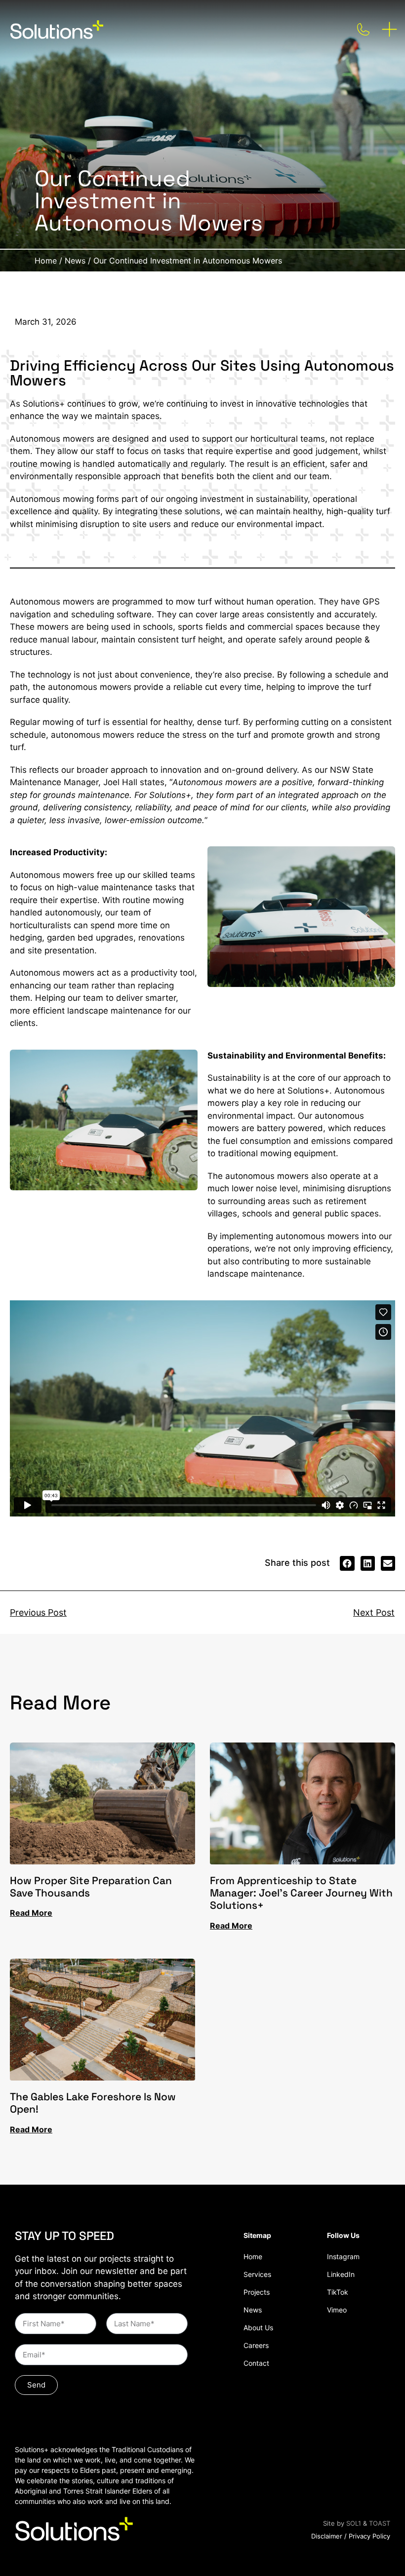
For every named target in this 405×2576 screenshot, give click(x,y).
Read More (31, 1913)
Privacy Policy (369, 2536)
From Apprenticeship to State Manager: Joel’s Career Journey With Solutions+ (301, 1893)
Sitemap (257, 2235)
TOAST (380, 2523)
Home (46, 261)
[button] (347, 1563)
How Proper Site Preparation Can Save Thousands (91, 1887)
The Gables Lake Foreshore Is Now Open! (93, 2103)
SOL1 (354, 2523)
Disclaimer (327, 2536)
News (75, 261)
